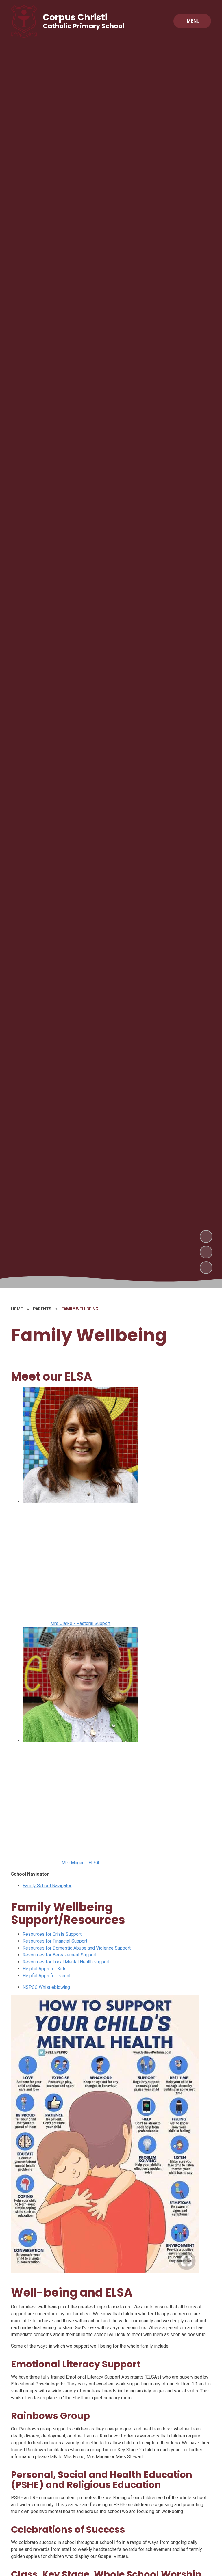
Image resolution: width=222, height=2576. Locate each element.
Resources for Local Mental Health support (66, 1962)
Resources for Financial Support (55, 1941)
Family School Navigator (47, 1886)
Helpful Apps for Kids (45, 1969)
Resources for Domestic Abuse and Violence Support (77, 1948)
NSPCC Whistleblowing (46, 1987)
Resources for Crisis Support (52, 1934)
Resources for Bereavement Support (60, 1955)
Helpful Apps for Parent (47, 1976)
